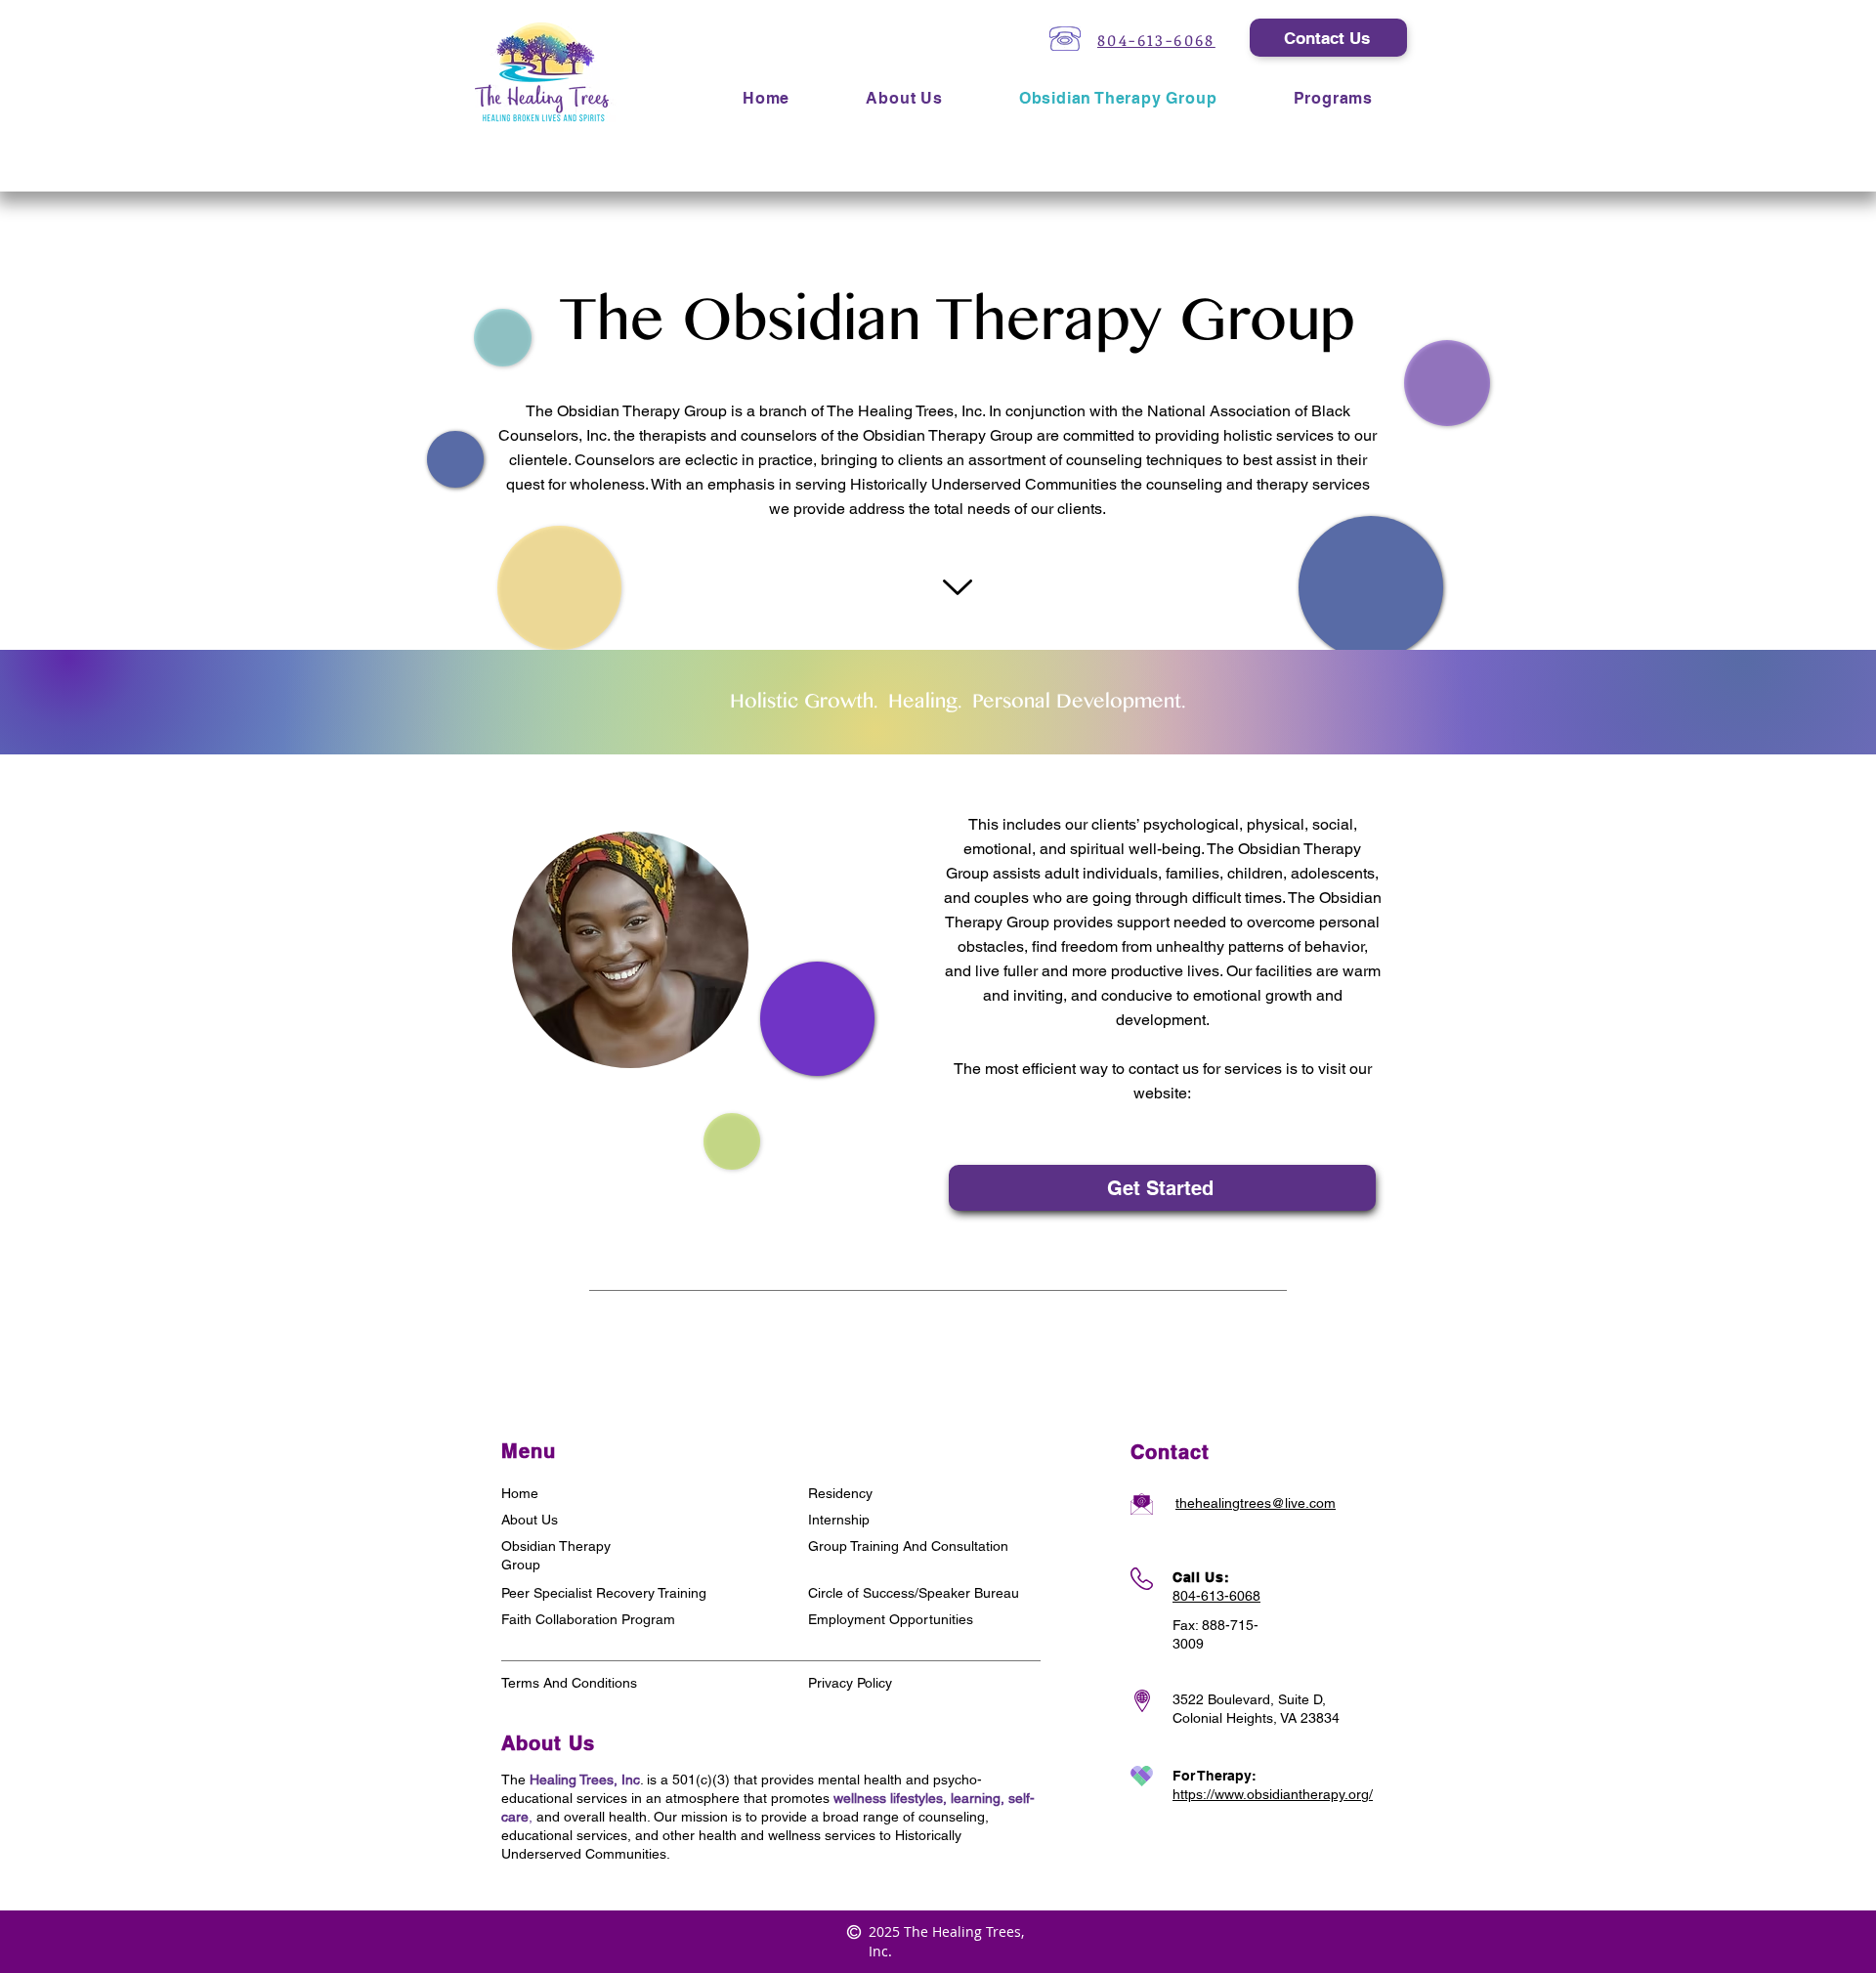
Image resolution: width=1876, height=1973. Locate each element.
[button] (1334, 98)
